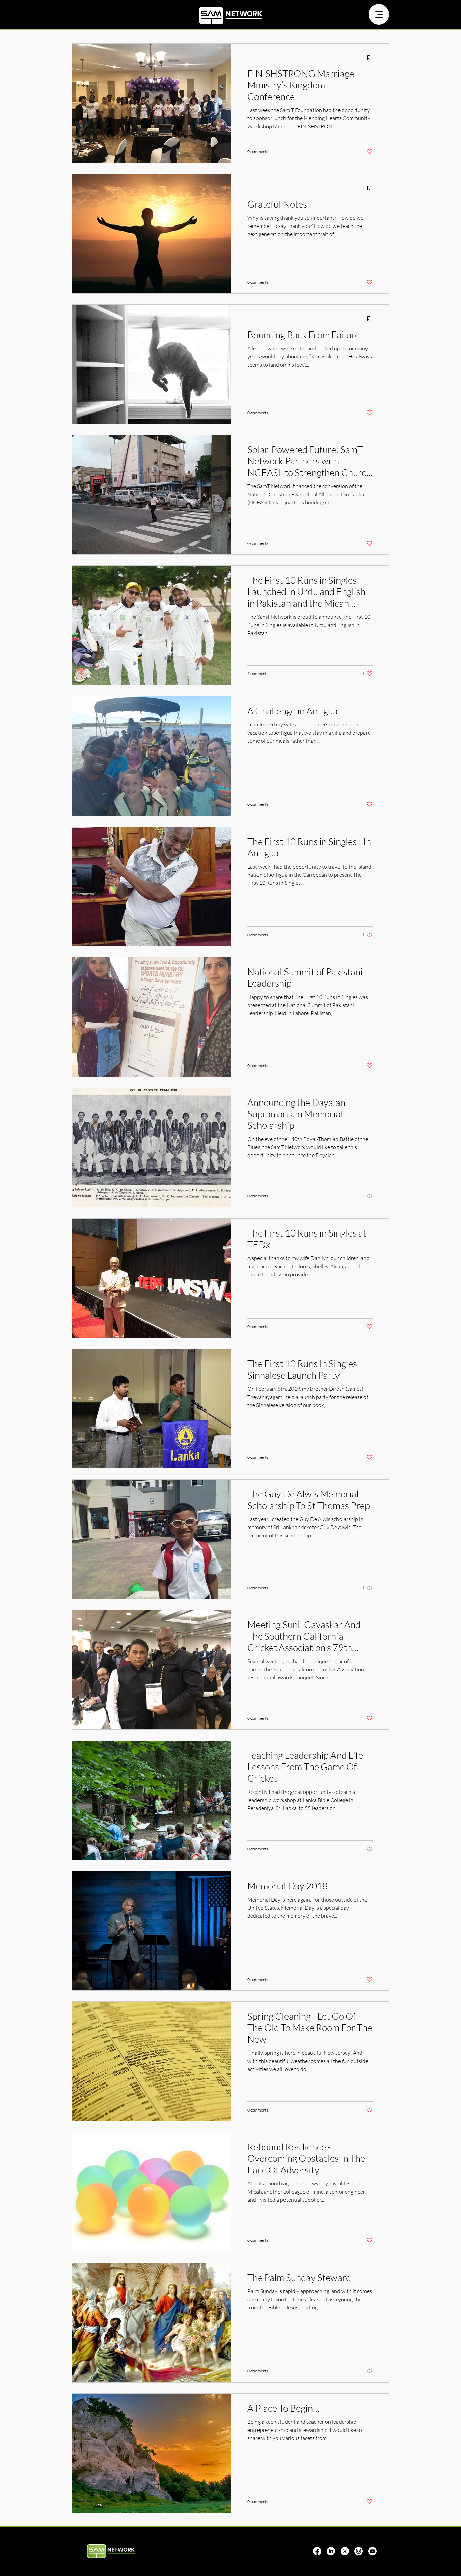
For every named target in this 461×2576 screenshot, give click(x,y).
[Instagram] (359, 2551)
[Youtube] (372, 2551)
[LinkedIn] (331, 2551)
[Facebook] (317, 2551)
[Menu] (379, 14)
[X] (345, 2551)
